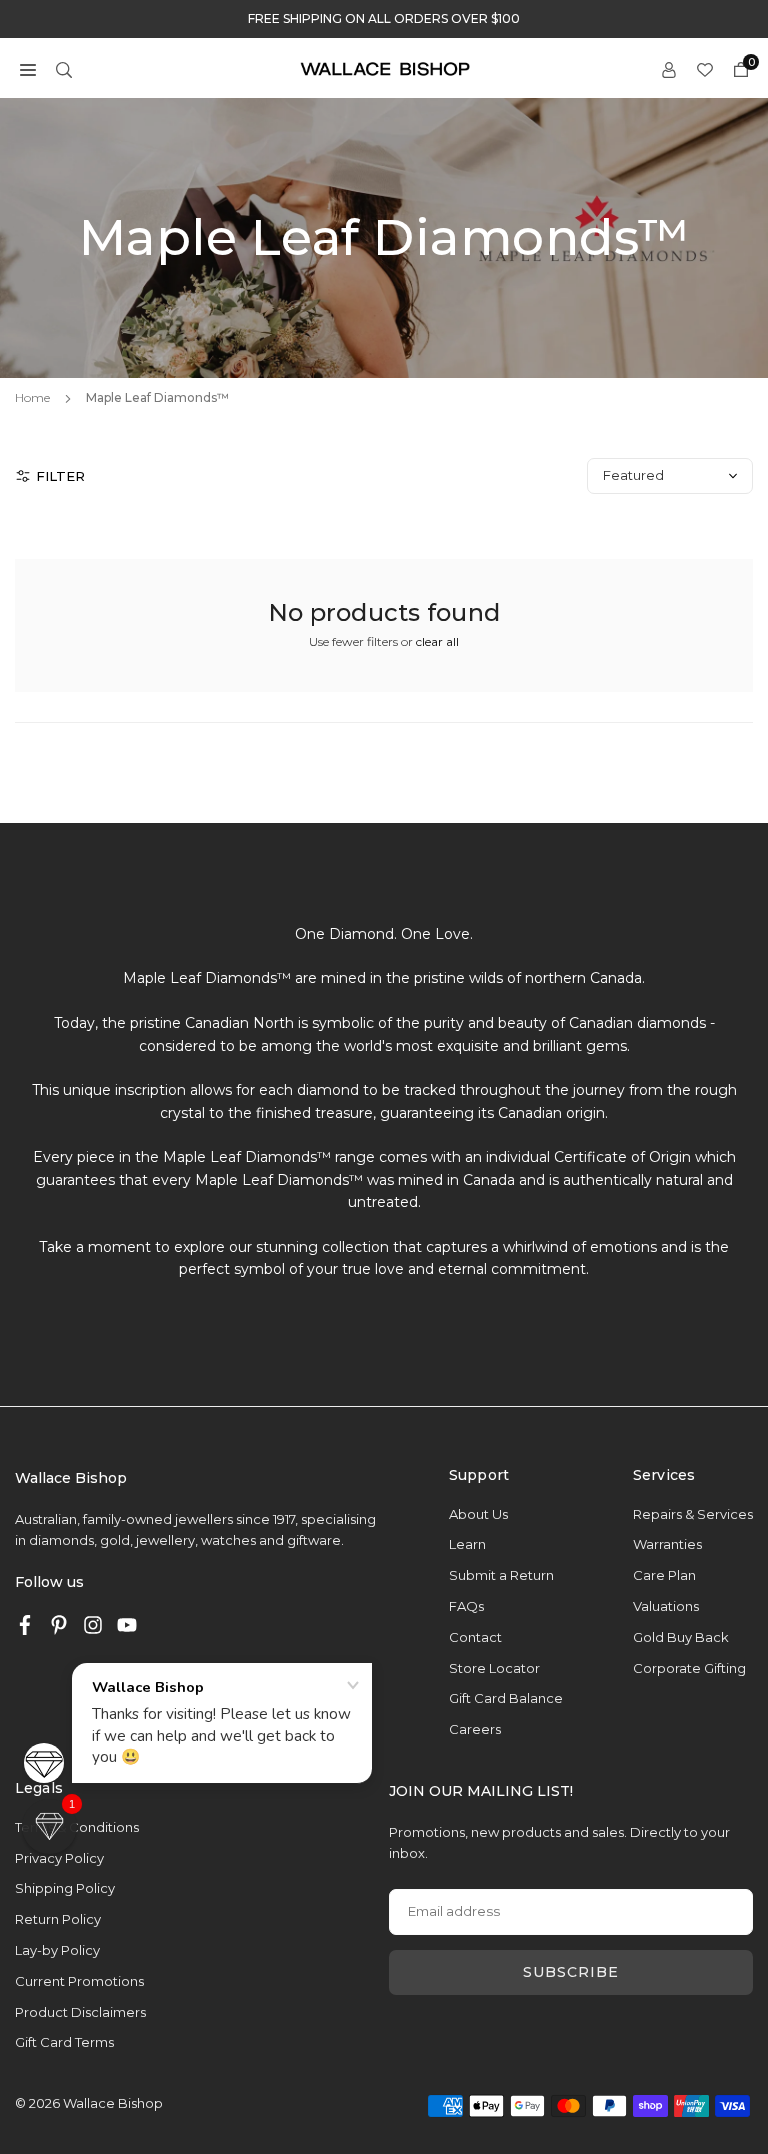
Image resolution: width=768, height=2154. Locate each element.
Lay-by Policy (57, 1950)
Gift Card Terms (64, 2042)
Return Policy (58, 1919)
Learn (467, 1544)
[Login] (669, 68)
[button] (28, 68)
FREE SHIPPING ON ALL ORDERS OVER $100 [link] (384, 19)
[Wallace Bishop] (385, 67)
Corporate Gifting (689, 1668)
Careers (475, 1729)
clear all (437, 641)
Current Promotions (79, 1981)
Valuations (666, 1606)
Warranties (667, 1544)
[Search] (64, 68)
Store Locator (494, 1668)
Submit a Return (501, 1575)
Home (32, 397)
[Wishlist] (705, 68)
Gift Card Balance (506, 1698)
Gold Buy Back (681, 1637)
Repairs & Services (693, 1514)
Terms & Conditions (77, 1827)
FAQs (466, 1606)
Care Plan (664, 1575)
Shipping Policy (65, 1888)
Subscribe (571, 1972)
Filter (60, 476)
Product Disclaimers (80, 2012)
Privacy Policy (59, 1858)
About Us (478, 1514)
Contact (475, 1637)
